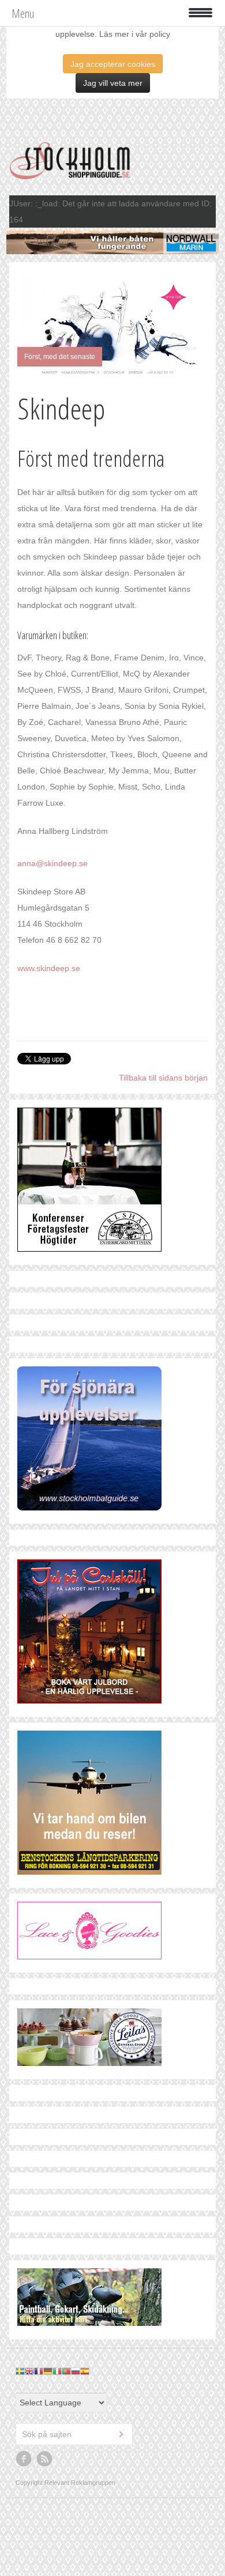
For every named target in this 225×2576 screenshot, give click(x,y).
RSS (45, 2459)
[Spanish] (85, 2371)
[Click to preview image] (112, 325)
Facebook (24, 2459)
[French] (39, 2371)
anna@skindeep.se (52, 863)
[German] (48, 2371)
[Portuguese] (66, 2371)
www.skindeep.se (49, 968)
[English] (29, 2371)
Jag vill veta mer (113, 83)
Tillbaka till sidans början (163, 1078)
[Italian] (57, 2371)
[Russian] (76, 2371)
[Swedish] (20, 2371)
